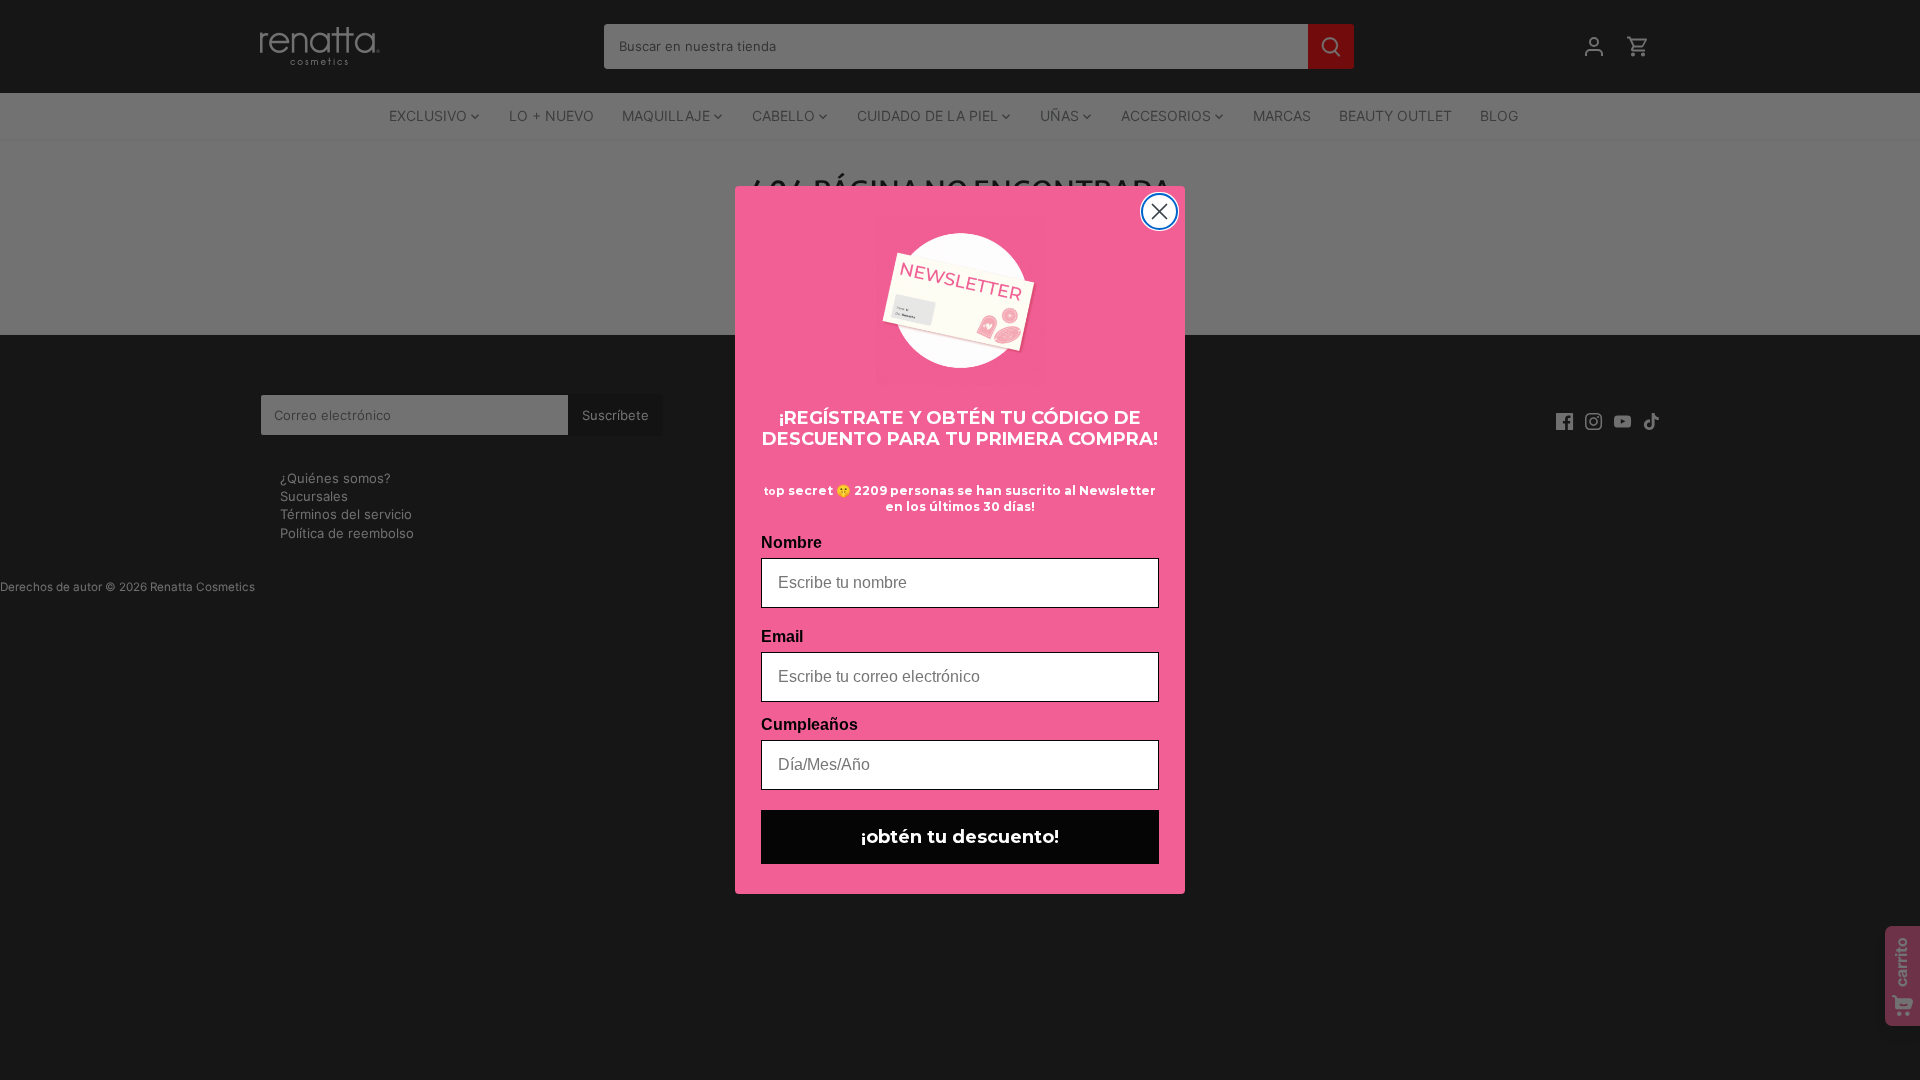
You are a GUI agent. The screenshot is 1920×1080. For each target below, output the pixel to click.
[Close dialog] (1159, 211)
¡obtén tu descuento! (960, 837)
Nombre (791, 542)
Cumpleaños (809, 724)
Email (782, 636)
